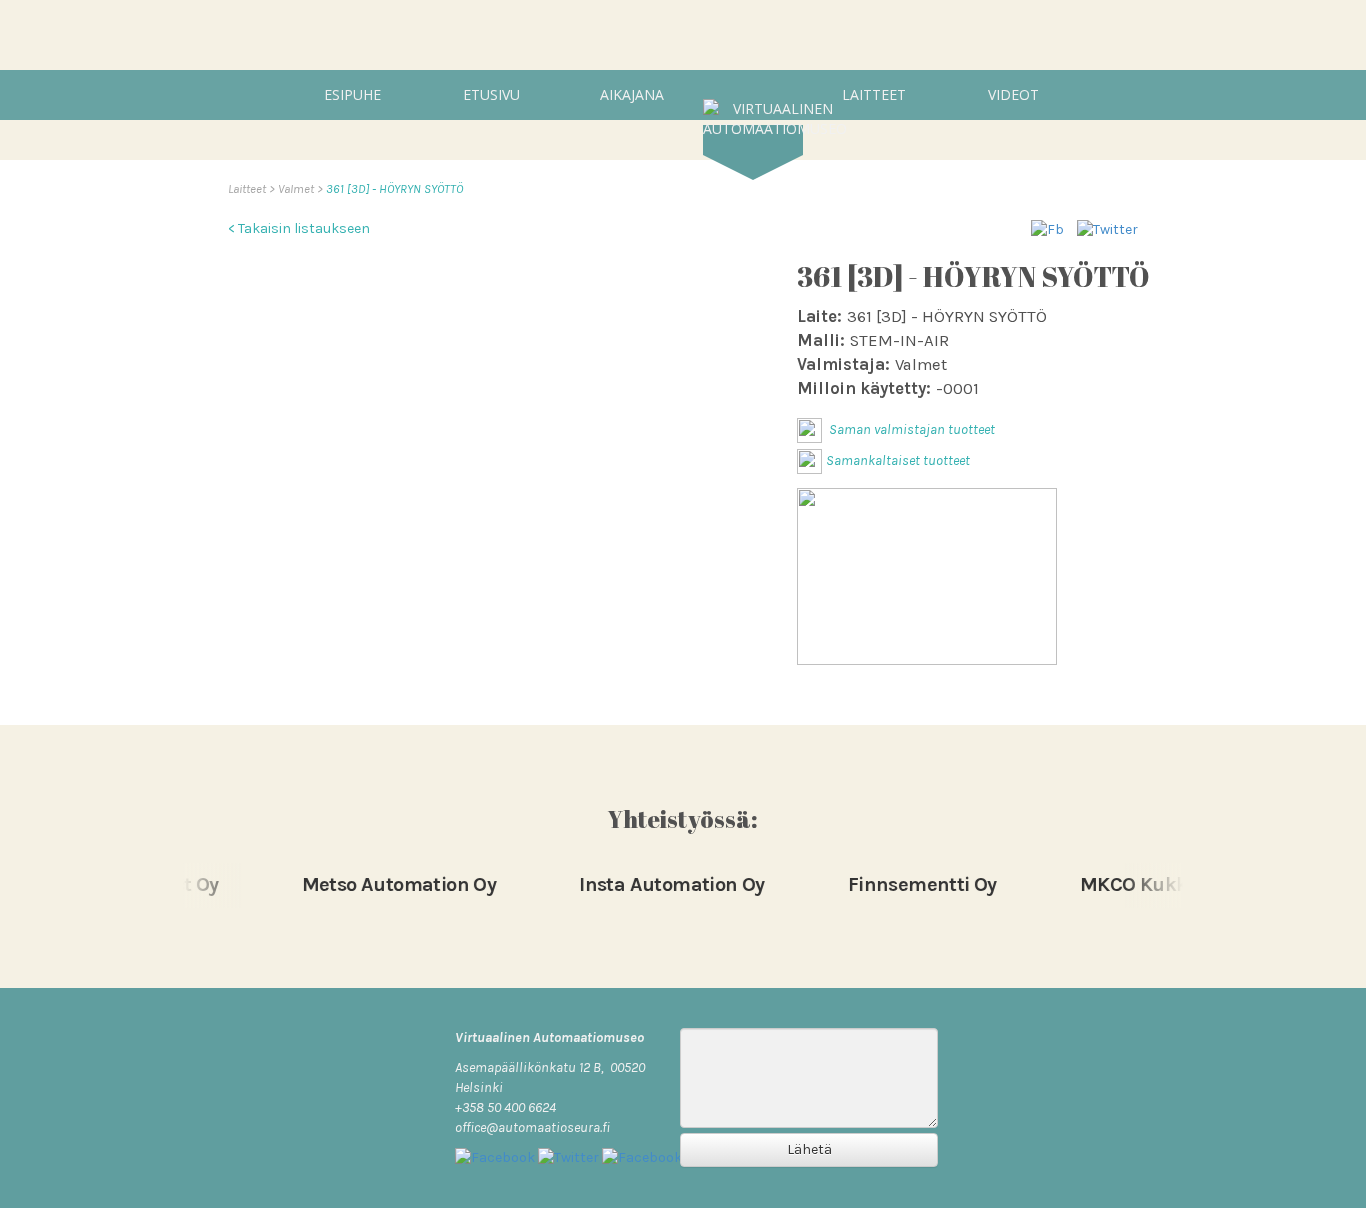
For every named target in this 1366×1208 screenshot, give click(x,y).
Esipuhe (352, 94)
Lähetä (809, 1149)
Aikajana (632, 94)
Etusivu (491, 94)
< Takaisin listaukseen (299, 228)
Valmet (297, 188)
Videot (1013, 94)
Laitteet (874, 94)
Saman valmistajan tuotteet (910, 429)
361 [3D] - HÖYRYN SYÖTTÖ (394, 188)
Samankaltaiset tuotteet (898, 460)
